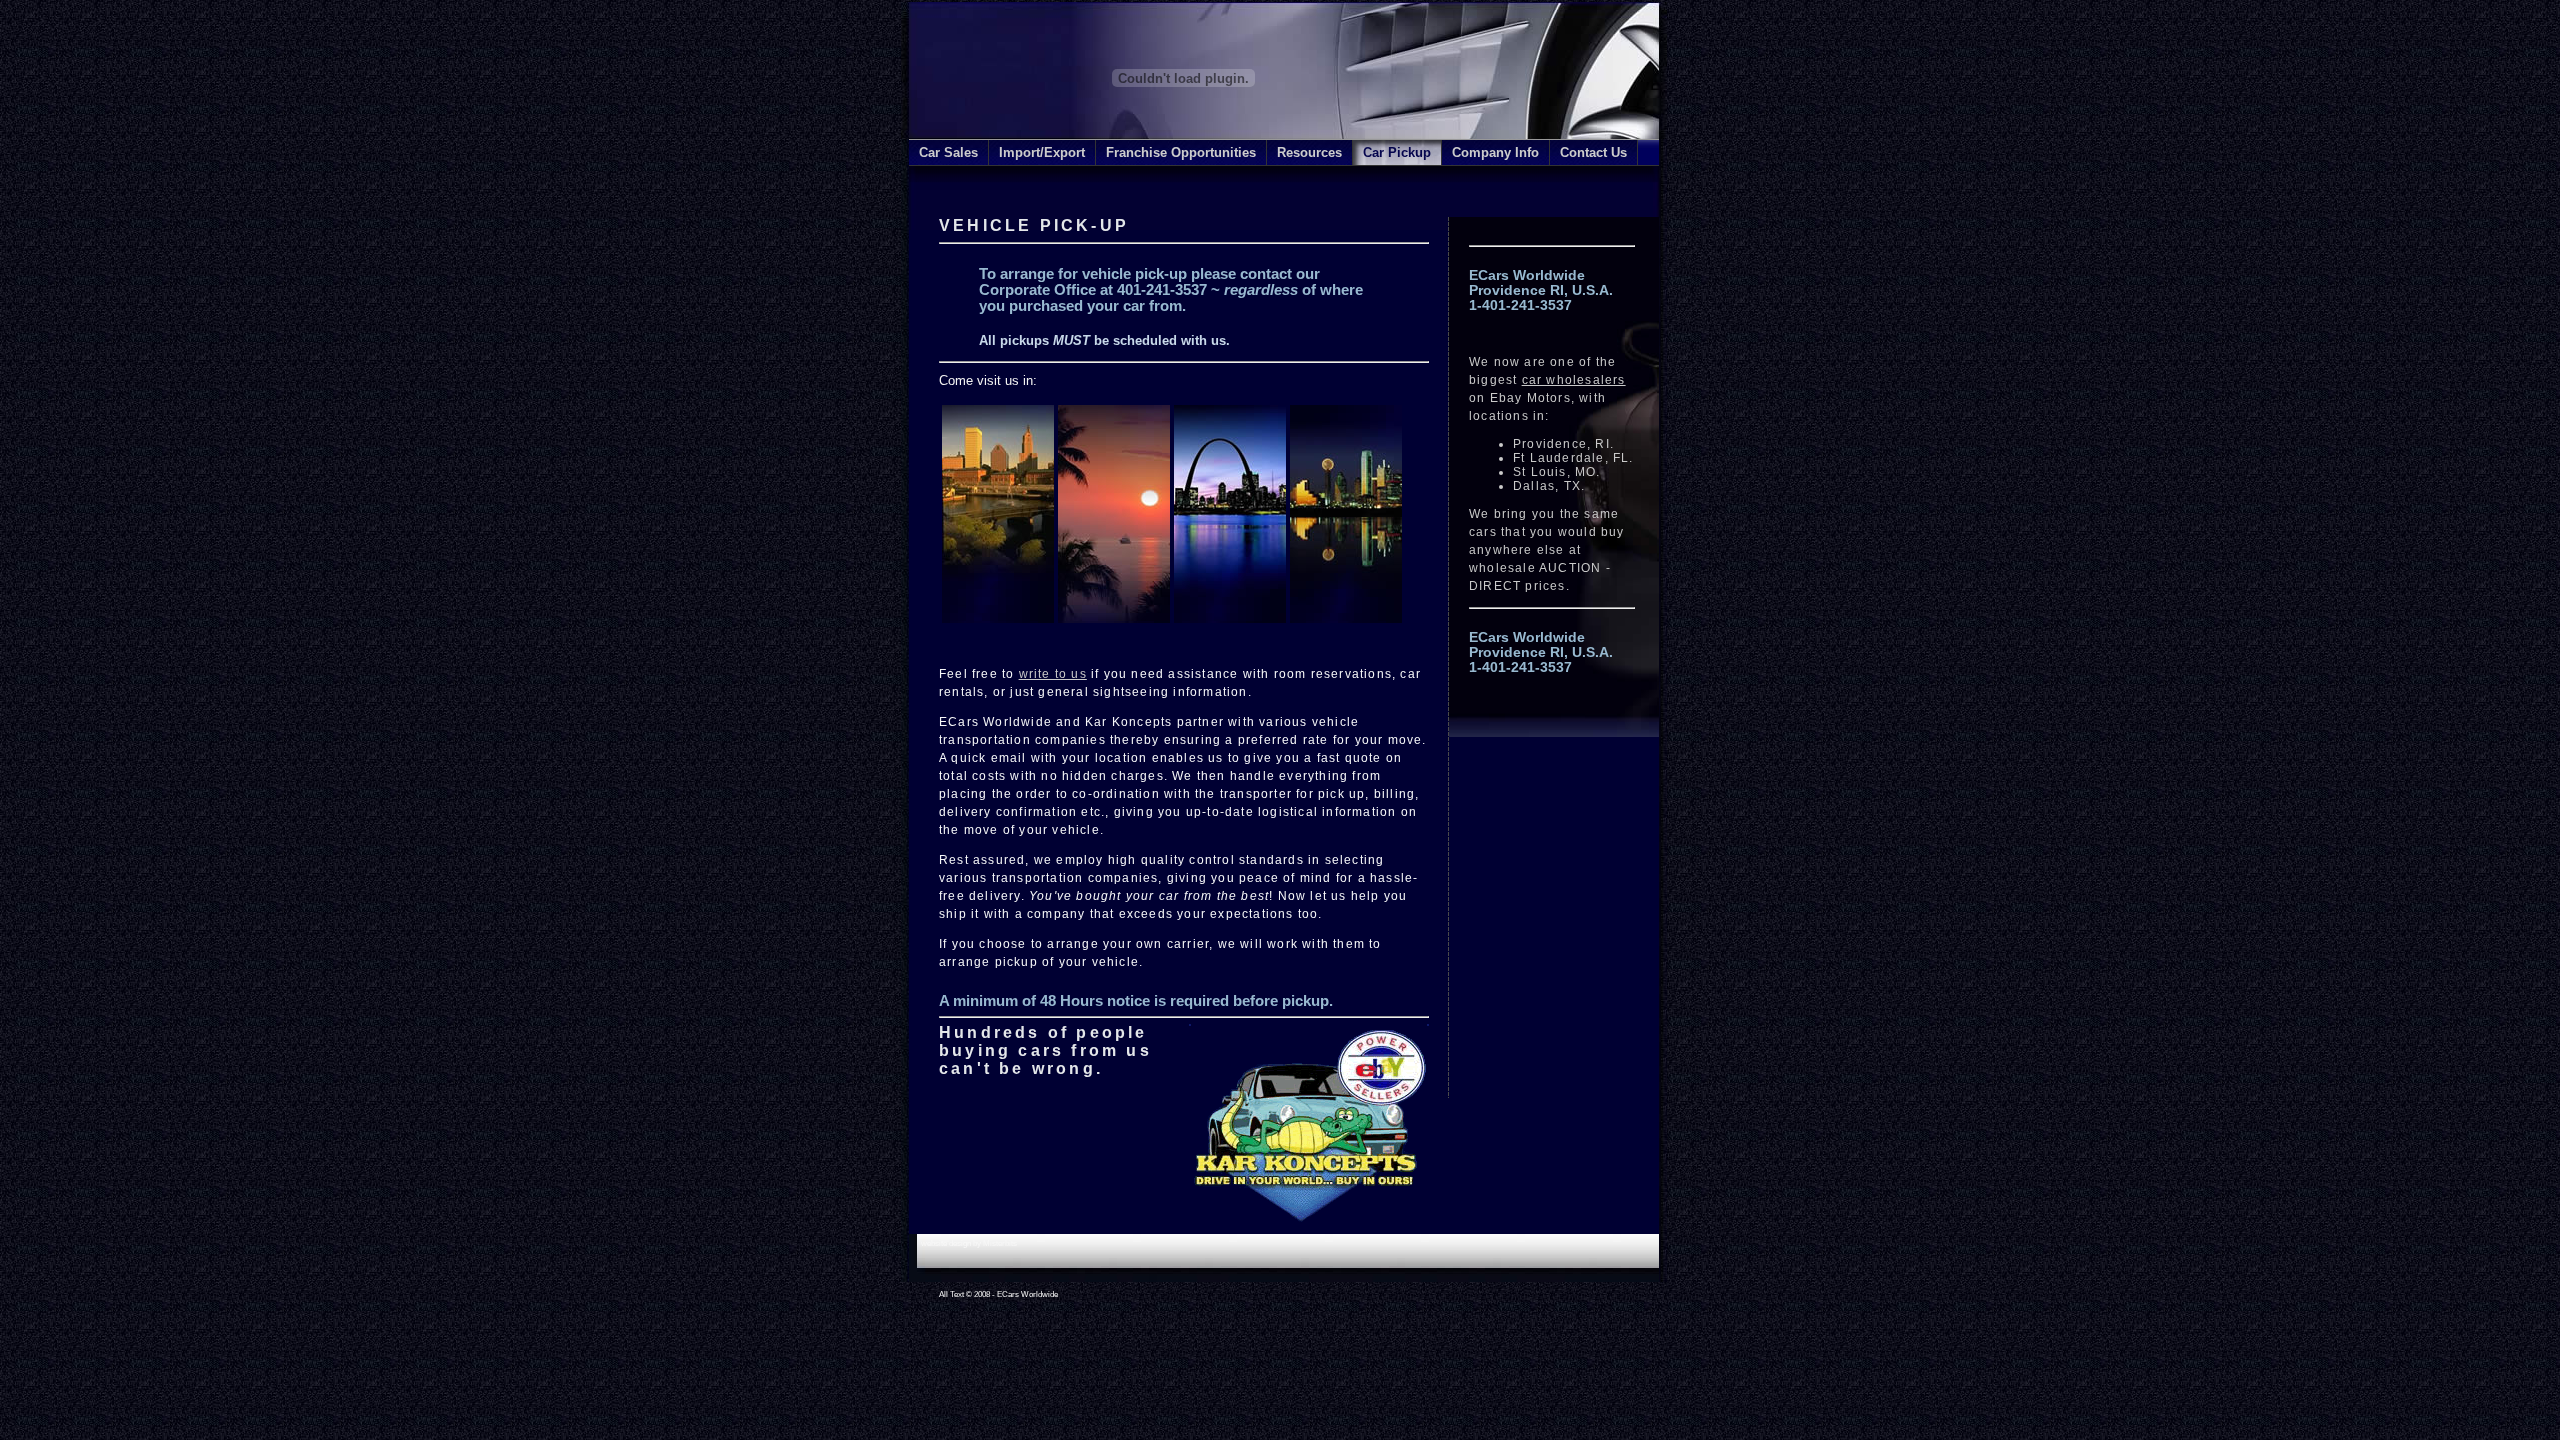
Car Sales (948, 152)
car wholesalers (1574, 380)
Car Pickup (1397, 152)
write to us (1053, 674)
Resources (1309, 152)
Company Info (1495, 152)
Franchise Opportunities (1181, 152)
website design (946, 1243)
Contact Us (1593, 152)
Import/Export (1042, 152)
